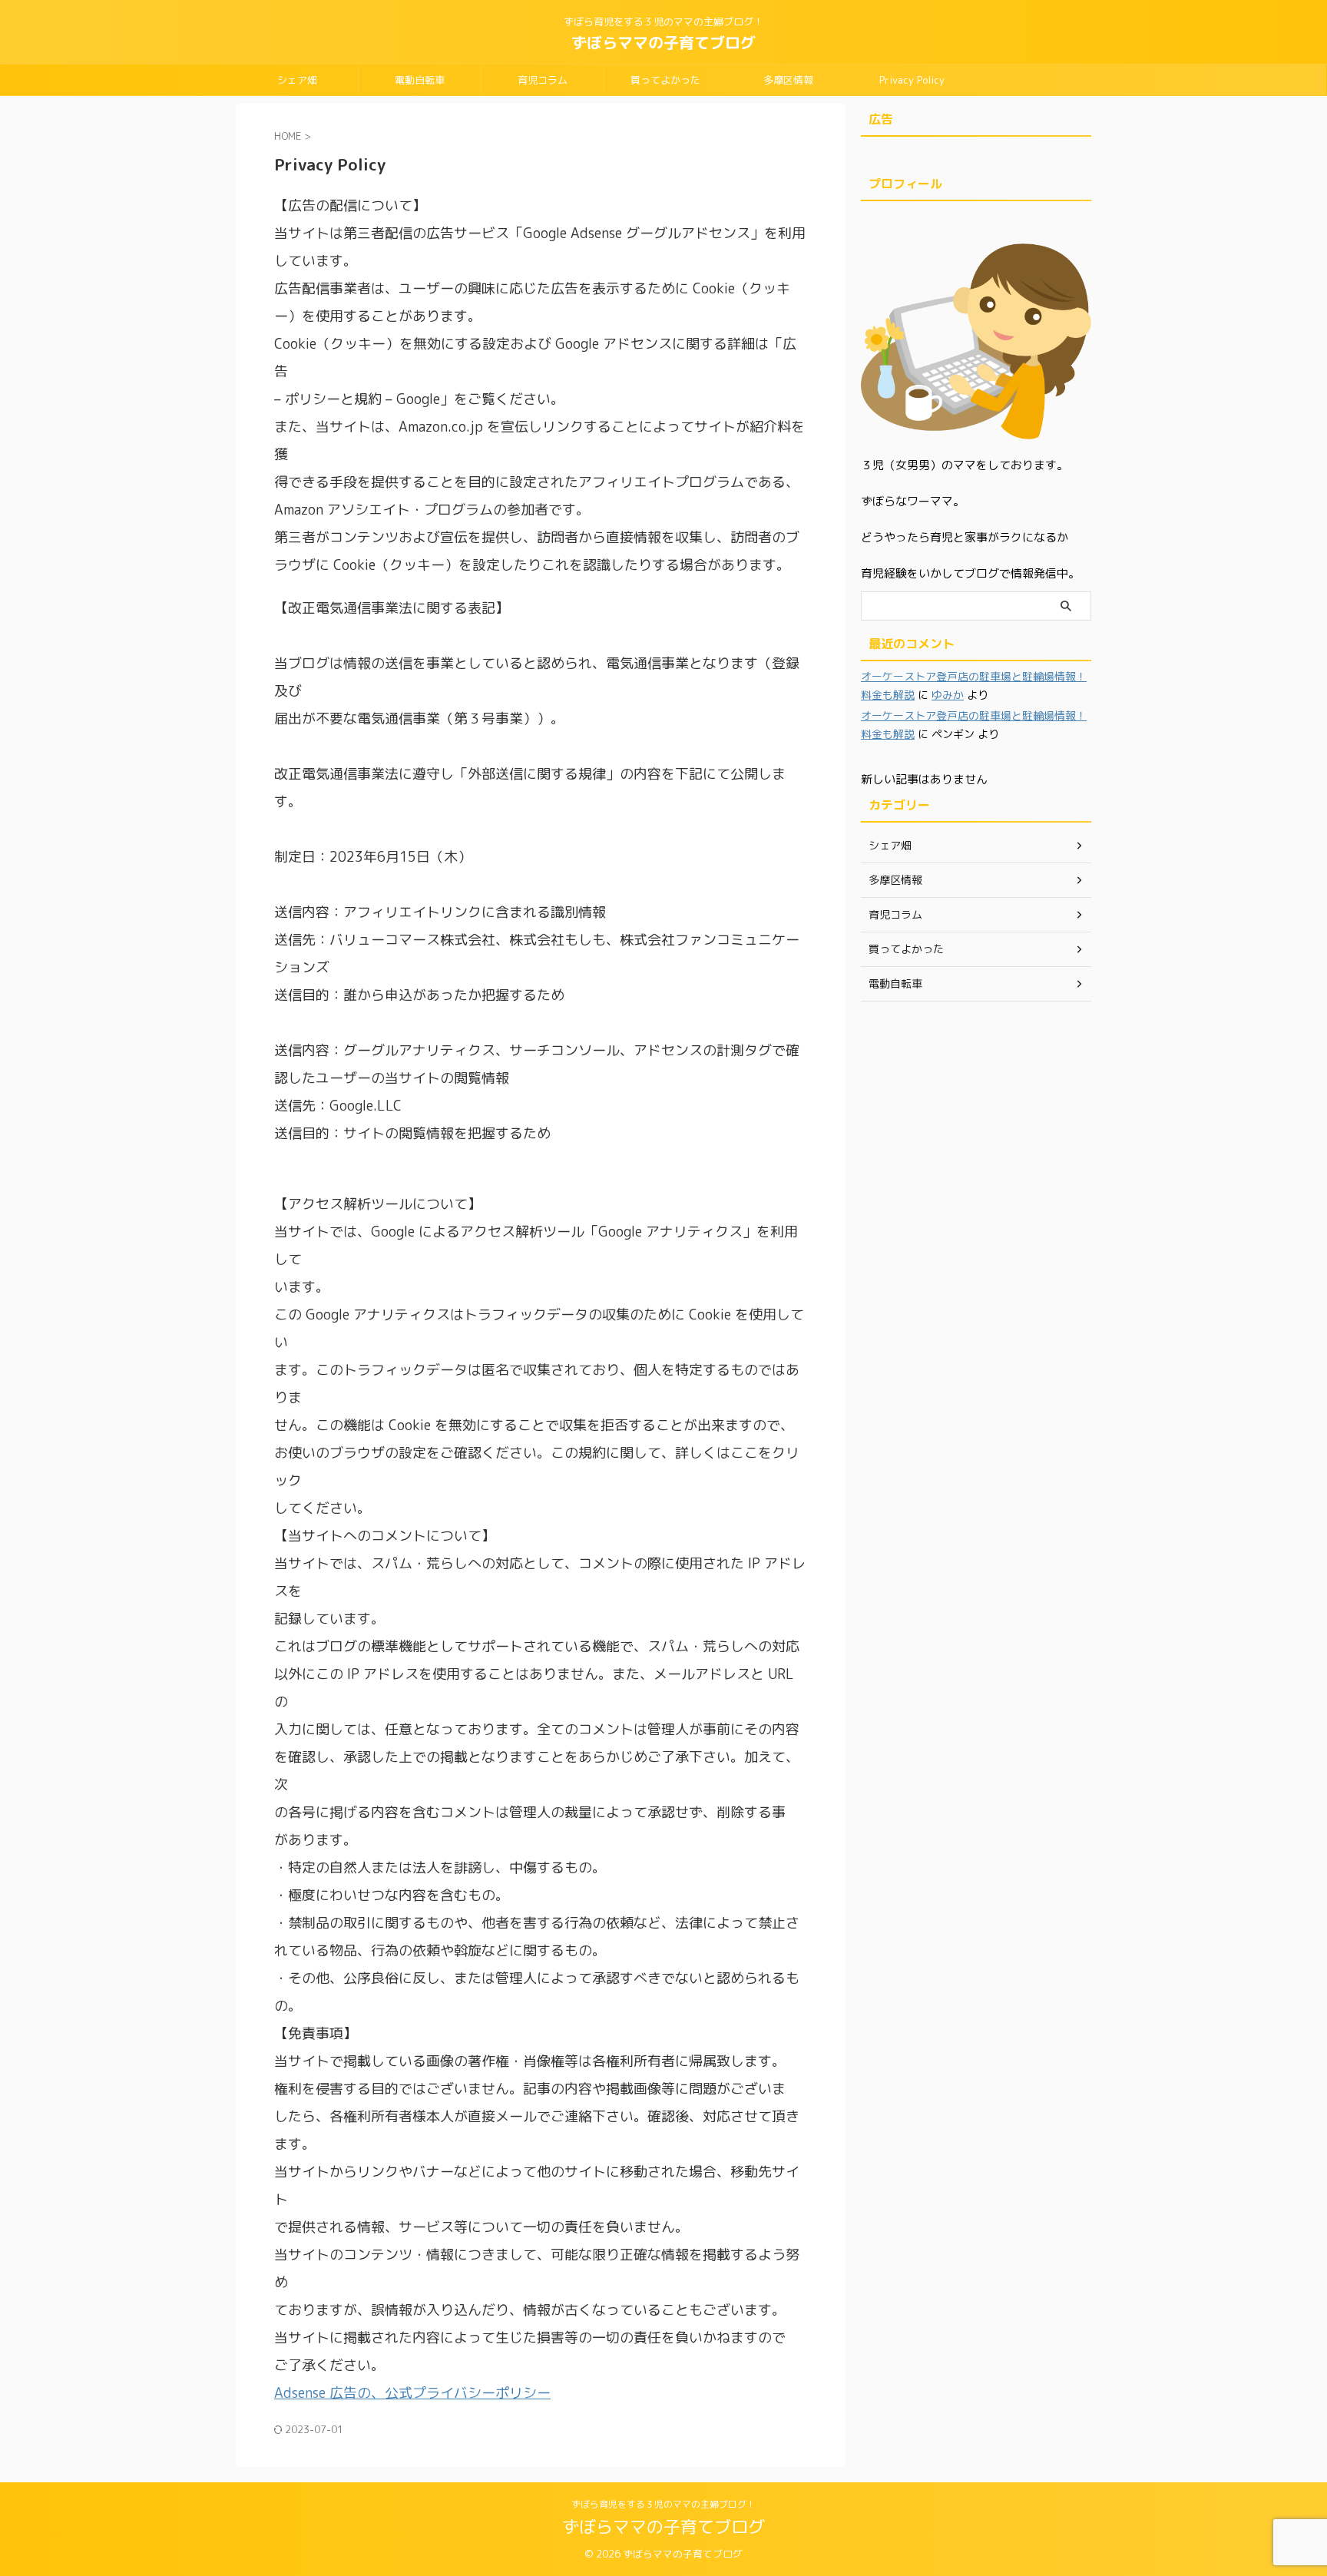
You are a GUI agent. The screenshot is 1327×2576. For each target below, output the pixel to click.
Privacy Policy (912, 80)
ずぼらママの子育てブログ (663, 42)
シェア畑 (297, 80)
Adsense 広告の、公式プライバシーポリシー (412, 2393)
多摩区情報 (788, 80)
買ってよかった (665, 80)
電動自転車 (420, 80)
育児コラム (543, 80)
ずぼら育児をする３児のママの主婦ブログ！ (663, 2504)
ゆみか (948, 695)
